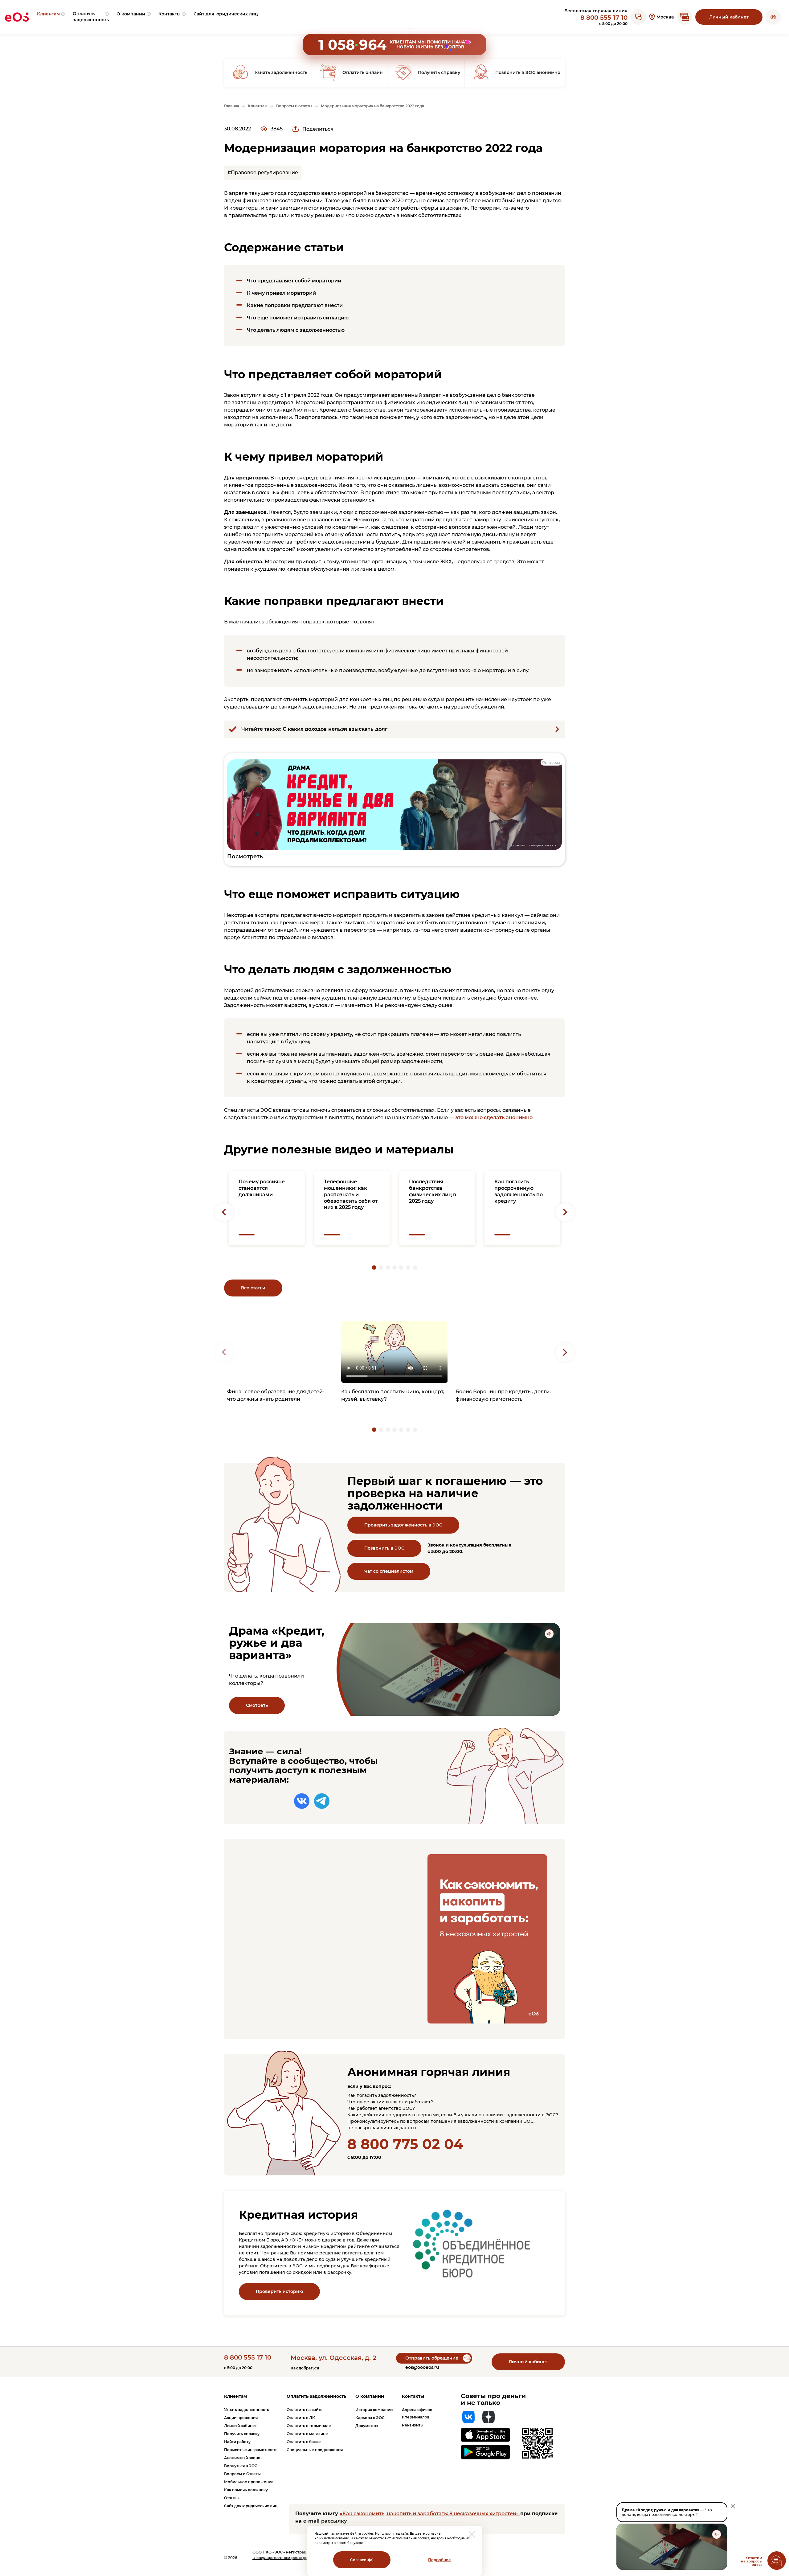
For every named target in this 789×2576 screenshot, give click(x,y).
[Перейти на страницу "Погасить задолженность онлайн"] (685, 17)
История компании (374, 2410)
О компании (370, 2396)
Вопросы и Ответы (242, 2474)
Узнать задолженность (247, 2410)
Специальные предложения (315, 2450)
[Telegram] (322, 1801)
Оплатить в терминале (309, 2426)
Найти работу (237, 2442)
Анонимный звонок (243, 2458)
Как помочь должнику (246, 2490)
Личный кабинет (729, 17)
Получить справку (242, 2434)
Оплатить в (301, 2418)
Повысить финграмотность (251, 2450)
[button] (773, 17)
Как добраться (305, 2368)
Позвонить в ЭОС (384, 1548)
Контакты (413, 2396)
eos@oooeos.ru (422, 2367)
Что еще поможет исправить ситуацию (298, 318)
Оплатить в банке (304, 2442)
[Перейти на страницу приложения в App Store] (486, 2435)
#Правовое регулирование (263, 173)
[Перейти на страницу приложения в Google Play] (486, 2452)
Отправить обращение (432, 2358)
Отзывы (232, 2498)
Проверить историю (279, 2291)
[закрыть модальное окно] (472, 2534)
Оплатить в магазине (307, 2434)
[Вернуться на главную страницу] (17, 17)
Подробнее (439, 2560)
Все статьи (253, 1288)
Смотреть (257, 1705)
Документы (367, 2426)
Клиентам (235, 2396)
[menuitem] (51, 17)
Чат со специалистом (389, 1571)
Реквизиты (413, 2425)
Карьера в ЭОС (370, 2418)
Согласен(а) (362, 2560)
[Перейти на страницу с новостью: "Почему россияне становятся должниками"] (267, 1208)
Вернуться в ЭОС (241, 2466)
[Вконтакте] (302, 1801)
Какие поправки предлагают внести (295, 305)
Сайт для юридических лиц (251, 2506)
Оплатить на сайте (305, 2410)
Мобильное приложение (249, 2482)
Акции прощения (241, 2418)
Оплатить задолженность (316, 2396)
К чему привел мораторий (281, 293)
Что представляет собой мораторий (294, 281)
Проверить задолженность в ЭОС (403, 1525)
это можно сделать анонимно (494, 1117)
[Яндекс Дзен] (489, 2417)
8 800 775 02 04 (405, 2144)
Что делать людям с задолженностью (296, 330)
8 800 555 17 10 (604, 18)
